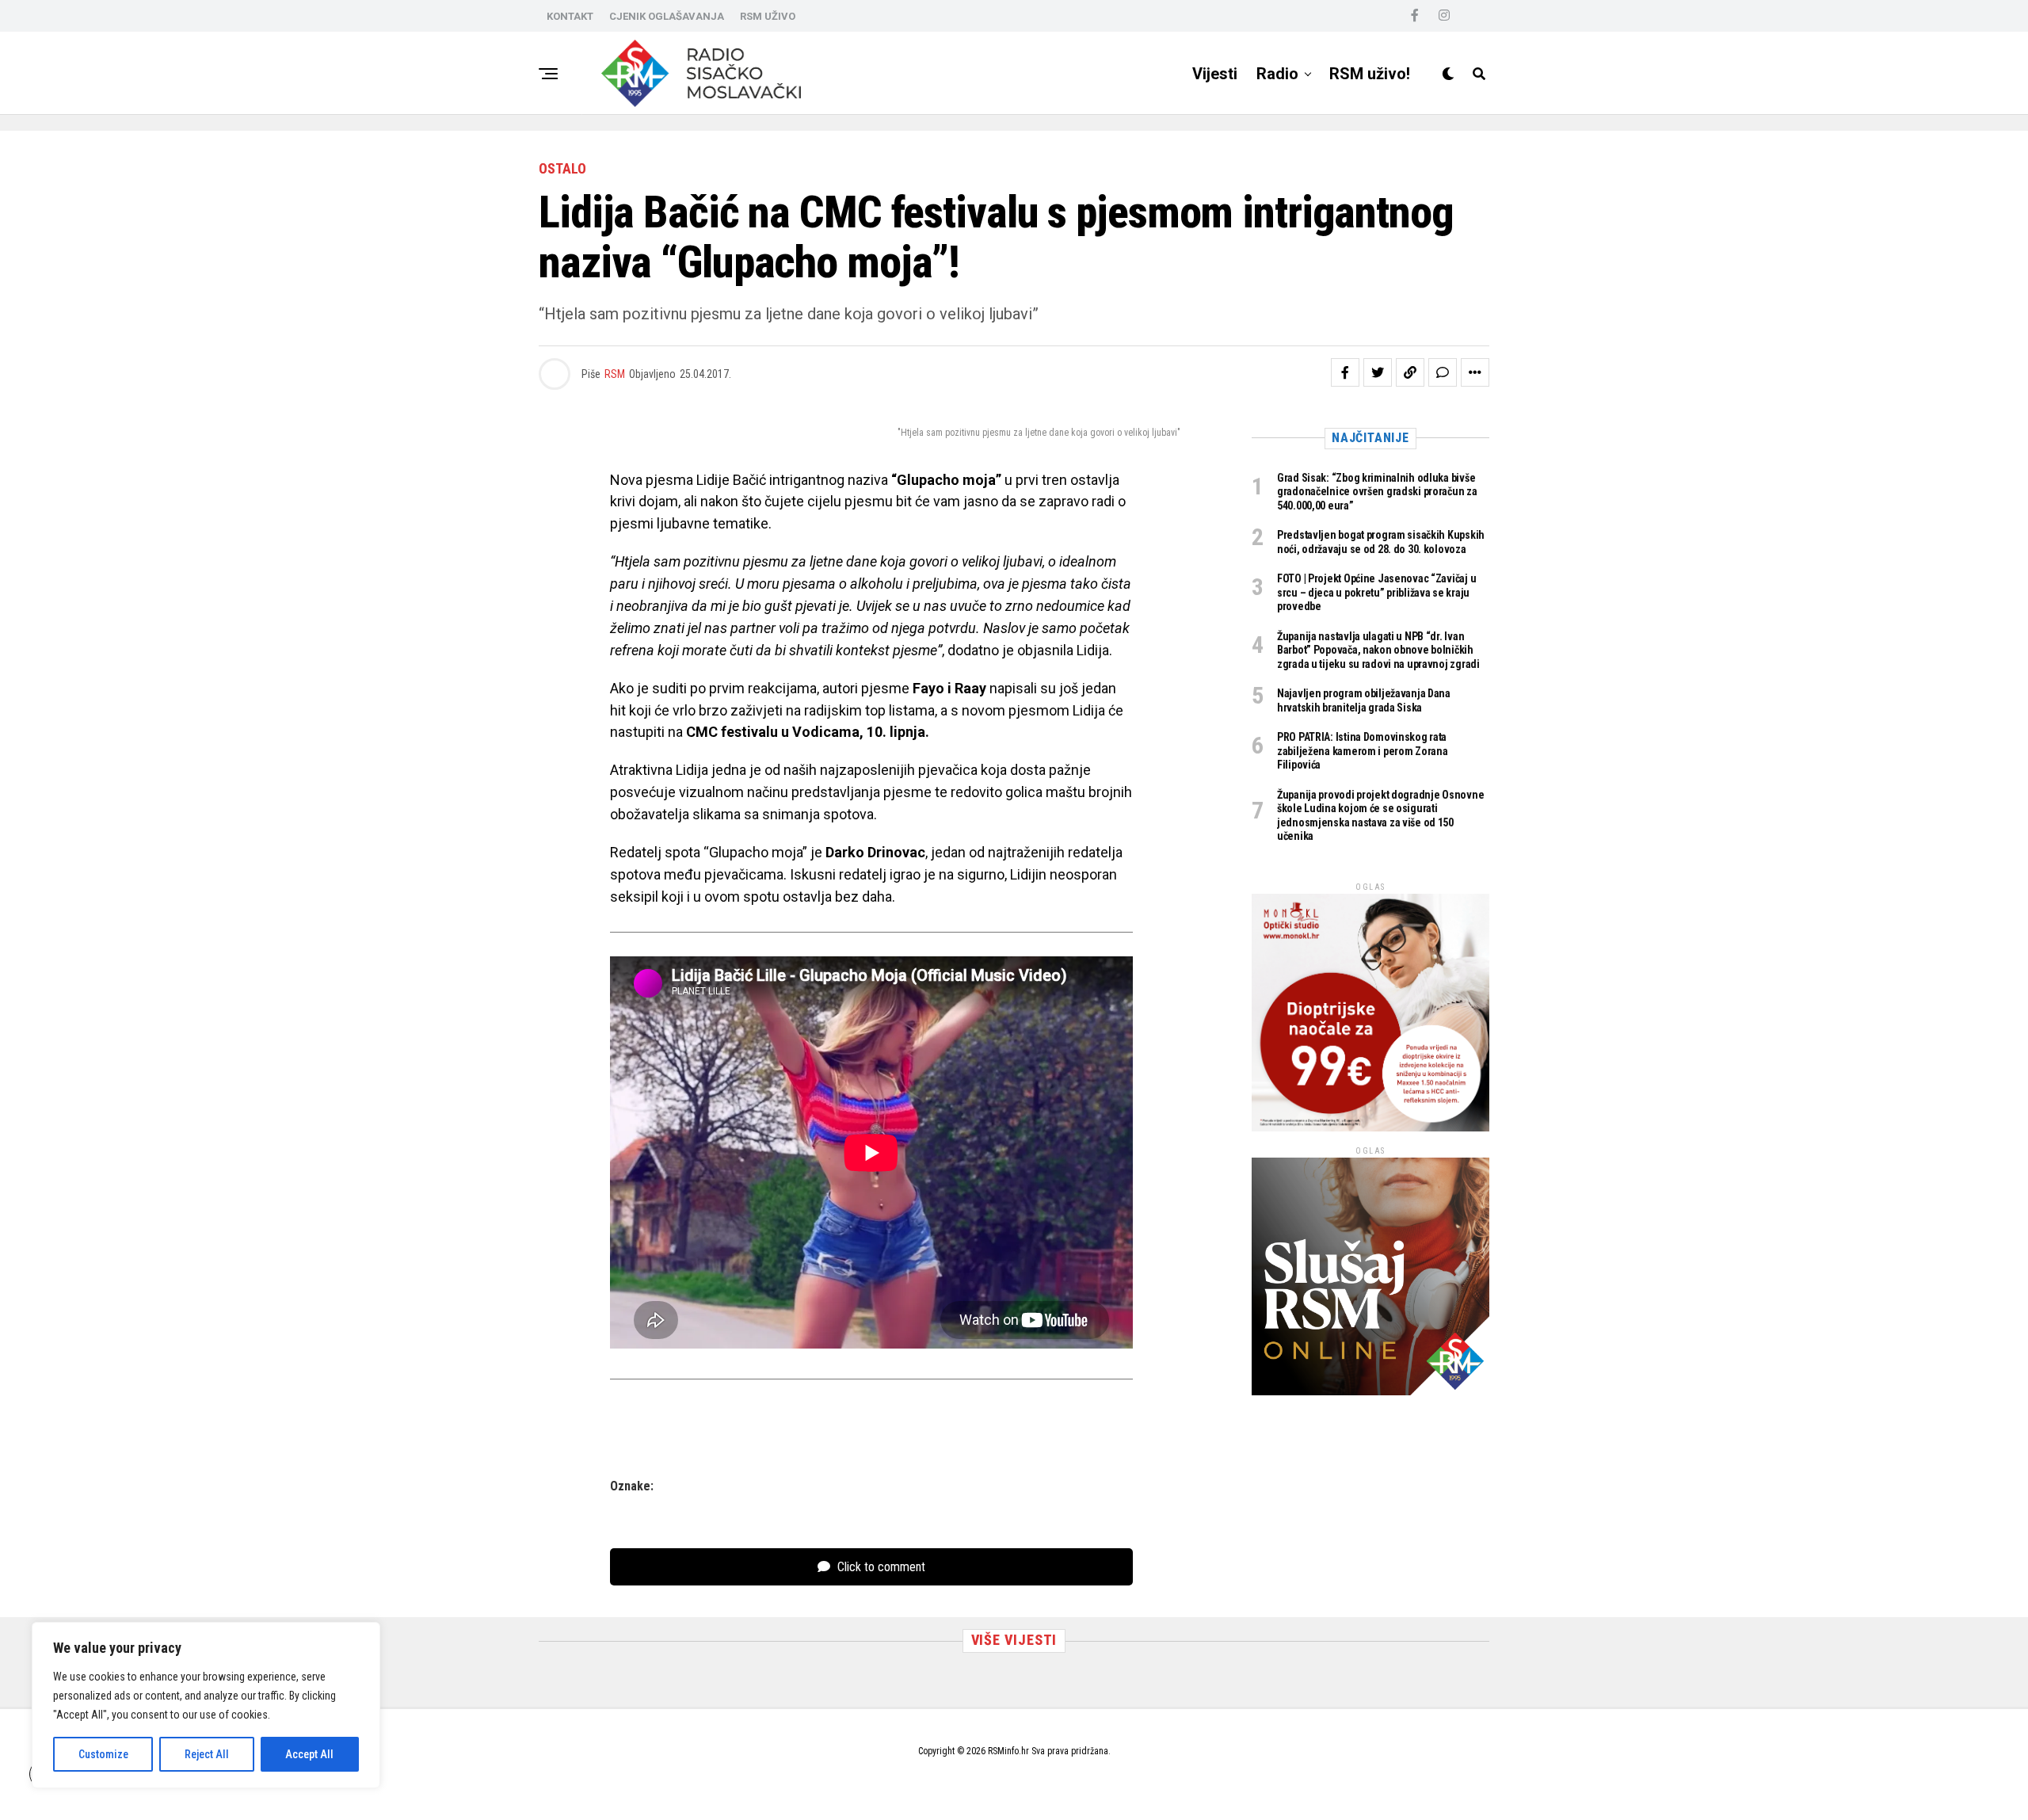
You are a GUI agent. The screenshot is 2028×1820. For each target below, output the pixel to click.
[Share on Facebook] (1345, 372)
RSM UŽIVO (768, 16)
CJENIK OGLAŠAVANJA (667, 16)
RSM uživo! (1370, 74)
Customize (103, 1754)
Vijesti (1215, 74)
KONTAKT (570, 16)
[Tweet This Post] (1378, 372)
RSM (615, 374)
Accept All (309, 1754)
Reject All (207, 1754)
